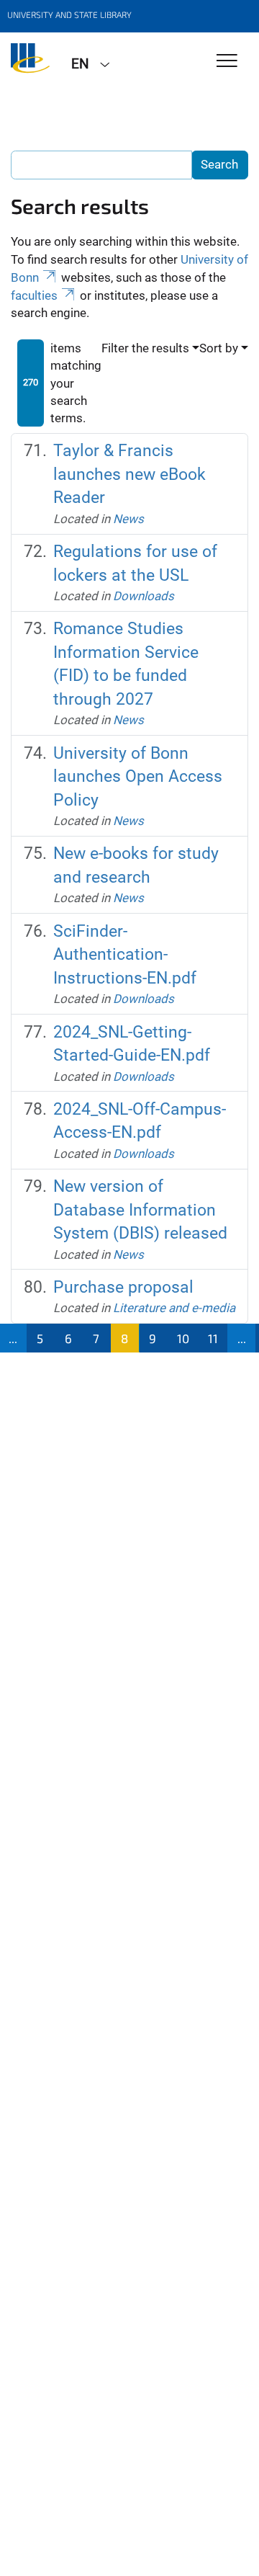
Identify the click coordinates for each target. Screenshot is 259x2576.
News (128, 519)
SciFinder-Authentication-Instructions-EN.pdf (125, 955)
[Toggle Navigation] (227, 62)
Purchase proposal (123, 1287)
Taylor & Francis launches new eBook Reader (129, 474)
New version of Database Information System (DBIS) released (140, 1210)
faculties (34, 295)
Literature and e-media (174, 1308)
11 (213, 1338)
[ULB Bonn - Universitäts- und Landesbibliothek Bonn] (30, 63)
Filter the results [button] (145, 348)
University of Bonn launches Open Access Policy (138, 777)
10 (183, 1338)
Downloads (144, 596)
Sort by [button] (219, 348)
